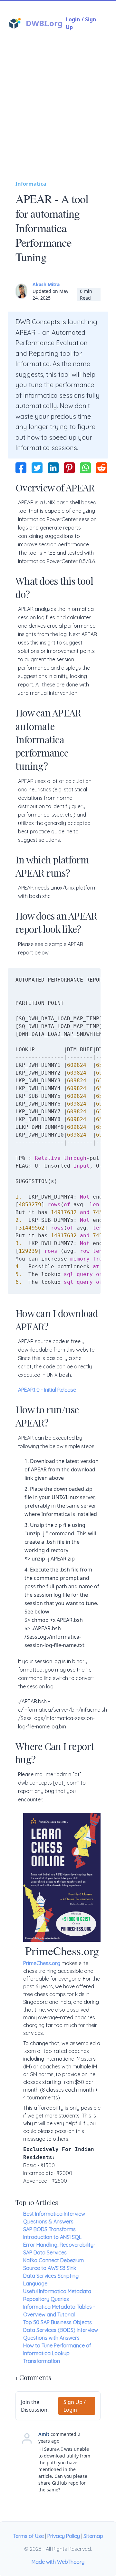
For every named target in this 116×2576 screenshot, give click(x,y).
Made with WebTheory (58, 2562)
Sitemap (93, 2536)
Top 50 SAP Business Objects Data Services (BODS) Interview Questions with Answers (61, 2330)
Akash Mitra (46, 284)
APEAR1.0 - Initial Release (47, 1390)
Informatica (31, 184)
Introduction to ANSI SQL (52, 2237)
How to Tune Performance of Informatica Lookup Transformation (57, 2353)
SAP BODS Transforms (49, 2229)
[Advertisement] (58, 118)
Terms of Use (29, 2536)
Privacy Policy (64, 2536)
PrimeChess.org (42, 1963)
